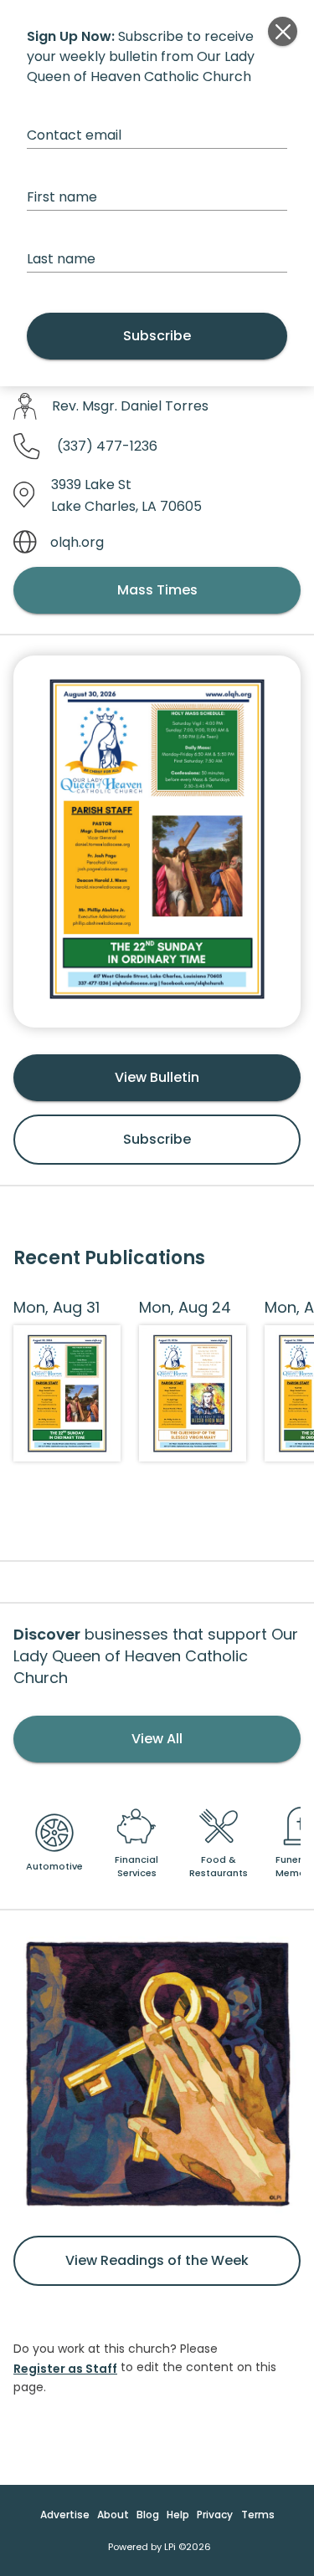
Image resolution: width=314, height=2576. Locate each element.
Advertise (65, 2515)
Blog (148, 2515)
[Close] (283, 31)
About (113, 2515)
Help (178, 2515)
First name (62, 197)
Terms (258, 2515)
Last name (61, 259)
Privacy (215, 2515)
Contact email (74, 135)
